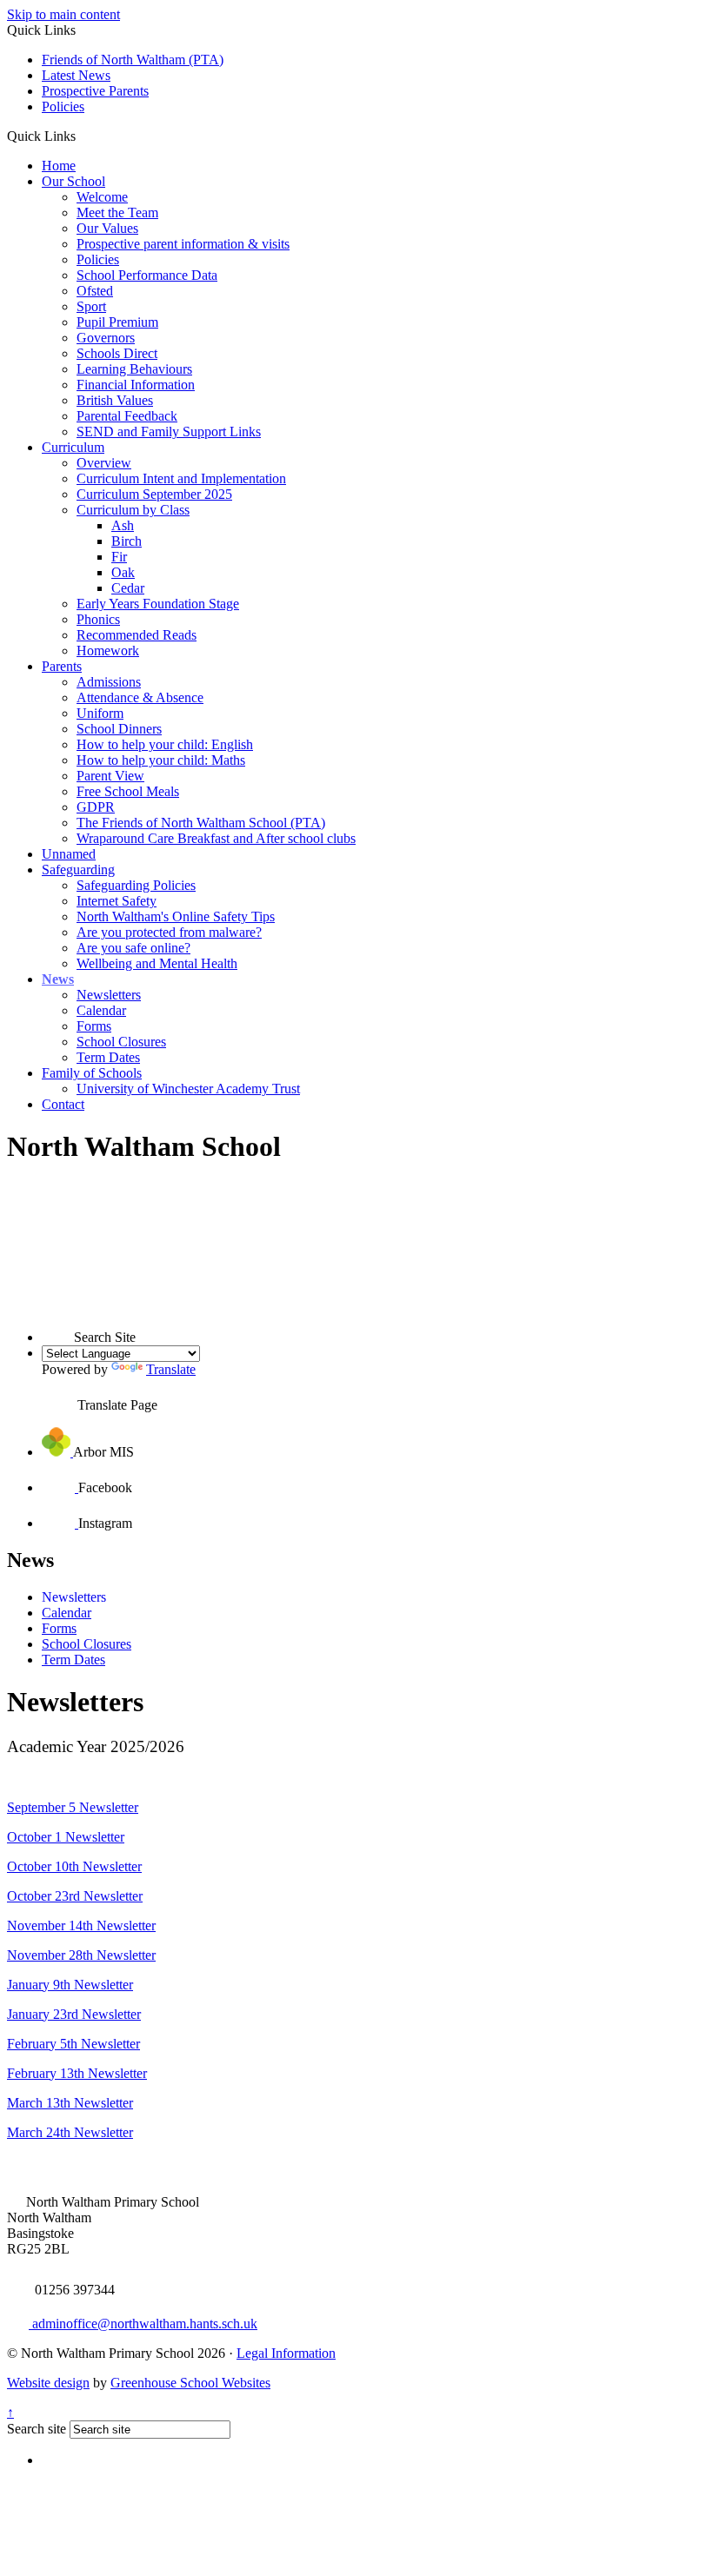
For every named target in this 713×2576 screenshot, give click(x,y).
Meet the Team (117, 212)
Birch (127, 541)
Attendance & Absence (140, 697)
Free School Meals (128, 791)
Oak (123, 572)
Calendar (101, 1010)
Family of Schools (92, 1073)
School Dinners (119, 729)
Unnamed (69, 854)
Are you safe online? (133, 948)
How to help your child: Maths (161, 760)
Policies (63, 106)
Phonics (98, 619)
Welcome (102, 197)
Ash (123, 525)
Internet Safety (117, 901)
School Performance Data (147, 275)
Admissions (109, 682)
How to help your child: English (165, 744)
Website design (48, 2383)
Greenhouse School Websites (190, 2383)
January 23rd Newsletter (74, 2014)
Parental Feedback (127, 416)
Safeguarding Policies (136, 885)
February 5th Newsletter (73, 2044)
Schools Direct (117, 353)
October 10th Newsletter (74, 1866)
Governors (106, 338)
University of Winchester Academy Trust (188, 1089)
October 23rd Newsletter (75, 1896)
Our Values (107, 228)
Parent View (110, 776)
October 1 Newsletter (66, 1837)
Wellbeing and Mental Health (157, 963)
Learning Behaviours (134, 369)
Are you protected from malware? (169, 932)
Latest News (76, 75)
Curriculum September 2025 (154, 494)
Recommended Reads (137, 635)
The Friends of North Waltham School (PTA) (201, 823)
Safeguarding (78, 870)
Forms (94, 1026)
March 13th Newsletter (70, 2103)
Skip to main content (63, 14)
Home (59, 166)
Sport (91, 306)
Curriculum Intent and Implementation (181, 478)
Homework (108, 651)
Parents (62, 666)
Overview (104, 463)
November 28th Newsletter (81, 1955)
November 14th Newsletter (81, 1925)
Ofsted (95, 291)
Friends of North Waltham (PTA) (133, 60)
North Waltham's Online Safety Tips (176, 916)
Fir (119, 557)
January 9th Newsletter (70, 1985)
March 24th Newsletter (70, 2132)
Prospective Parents (95, 91)
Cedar (128, 588)
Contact (63, 1104)
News (58, 979)
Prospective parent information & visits (183, 244)
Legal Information (286, 2353)
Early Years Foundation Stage (158, 604)
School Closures (121, 1042)
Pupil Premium (117, 322)
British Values (115, 400)
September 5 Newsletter (73, 1807)
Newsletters (109, 995)
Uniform (100, 713)
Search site (37, 2429)
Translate (171, 1369)
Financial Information (136, 385)
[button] (82, 136)
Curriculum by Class (133, 510)
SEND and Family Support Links (169, 432)
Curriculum (73, 447)
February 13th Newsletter (77, 2073)
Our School (73, 181)
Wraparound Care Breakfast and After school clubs (216, 838)
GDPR (96, 807)
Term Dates (108, 1057)
